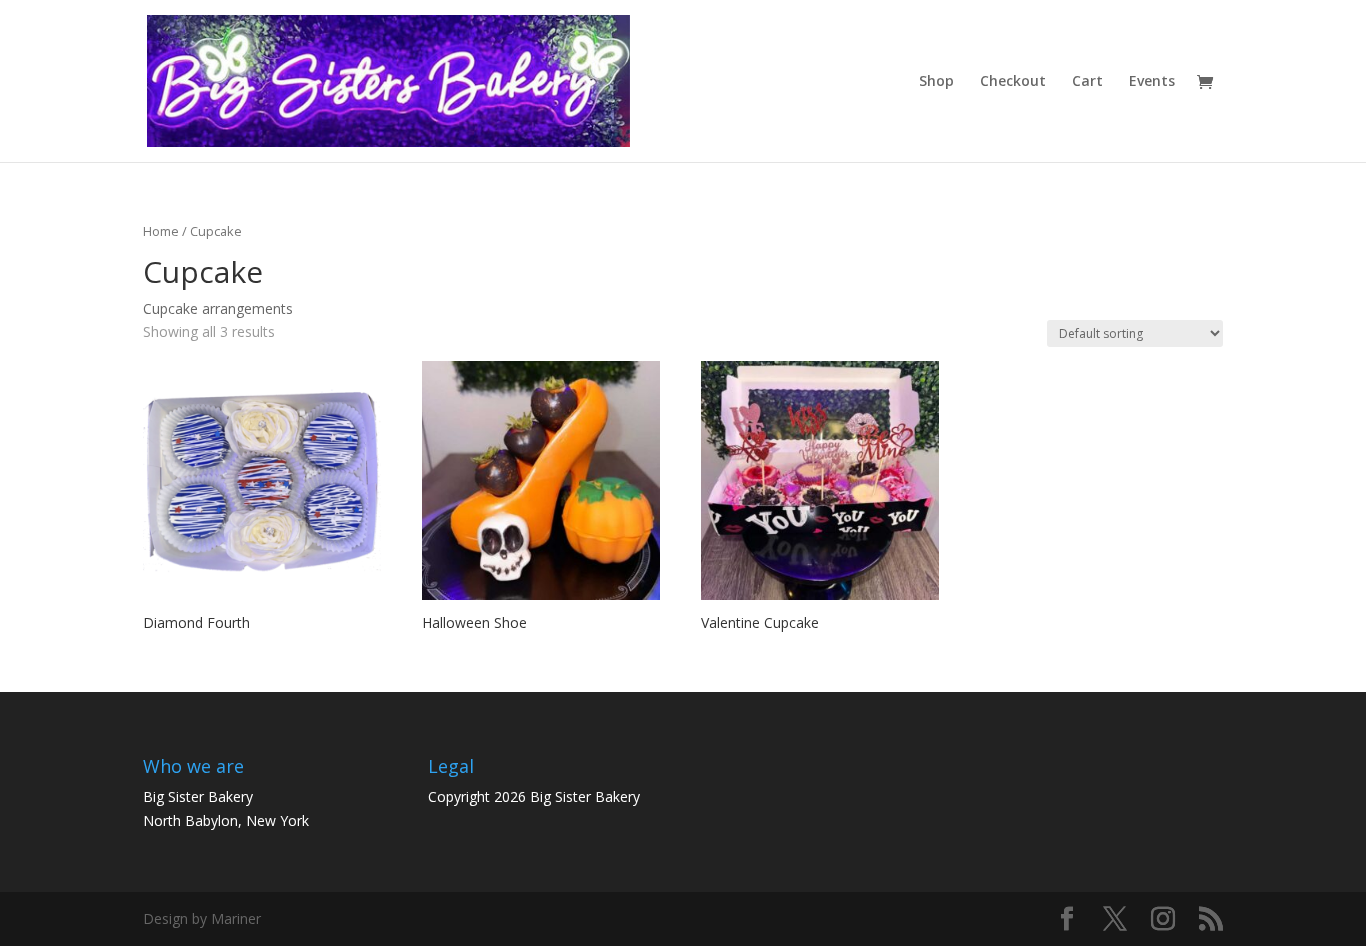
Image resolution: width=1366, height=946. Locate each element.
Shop (936, 82)
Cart (1087, 82)
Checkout (1013, 82)
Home (161, 231)
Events (1152, 82)
